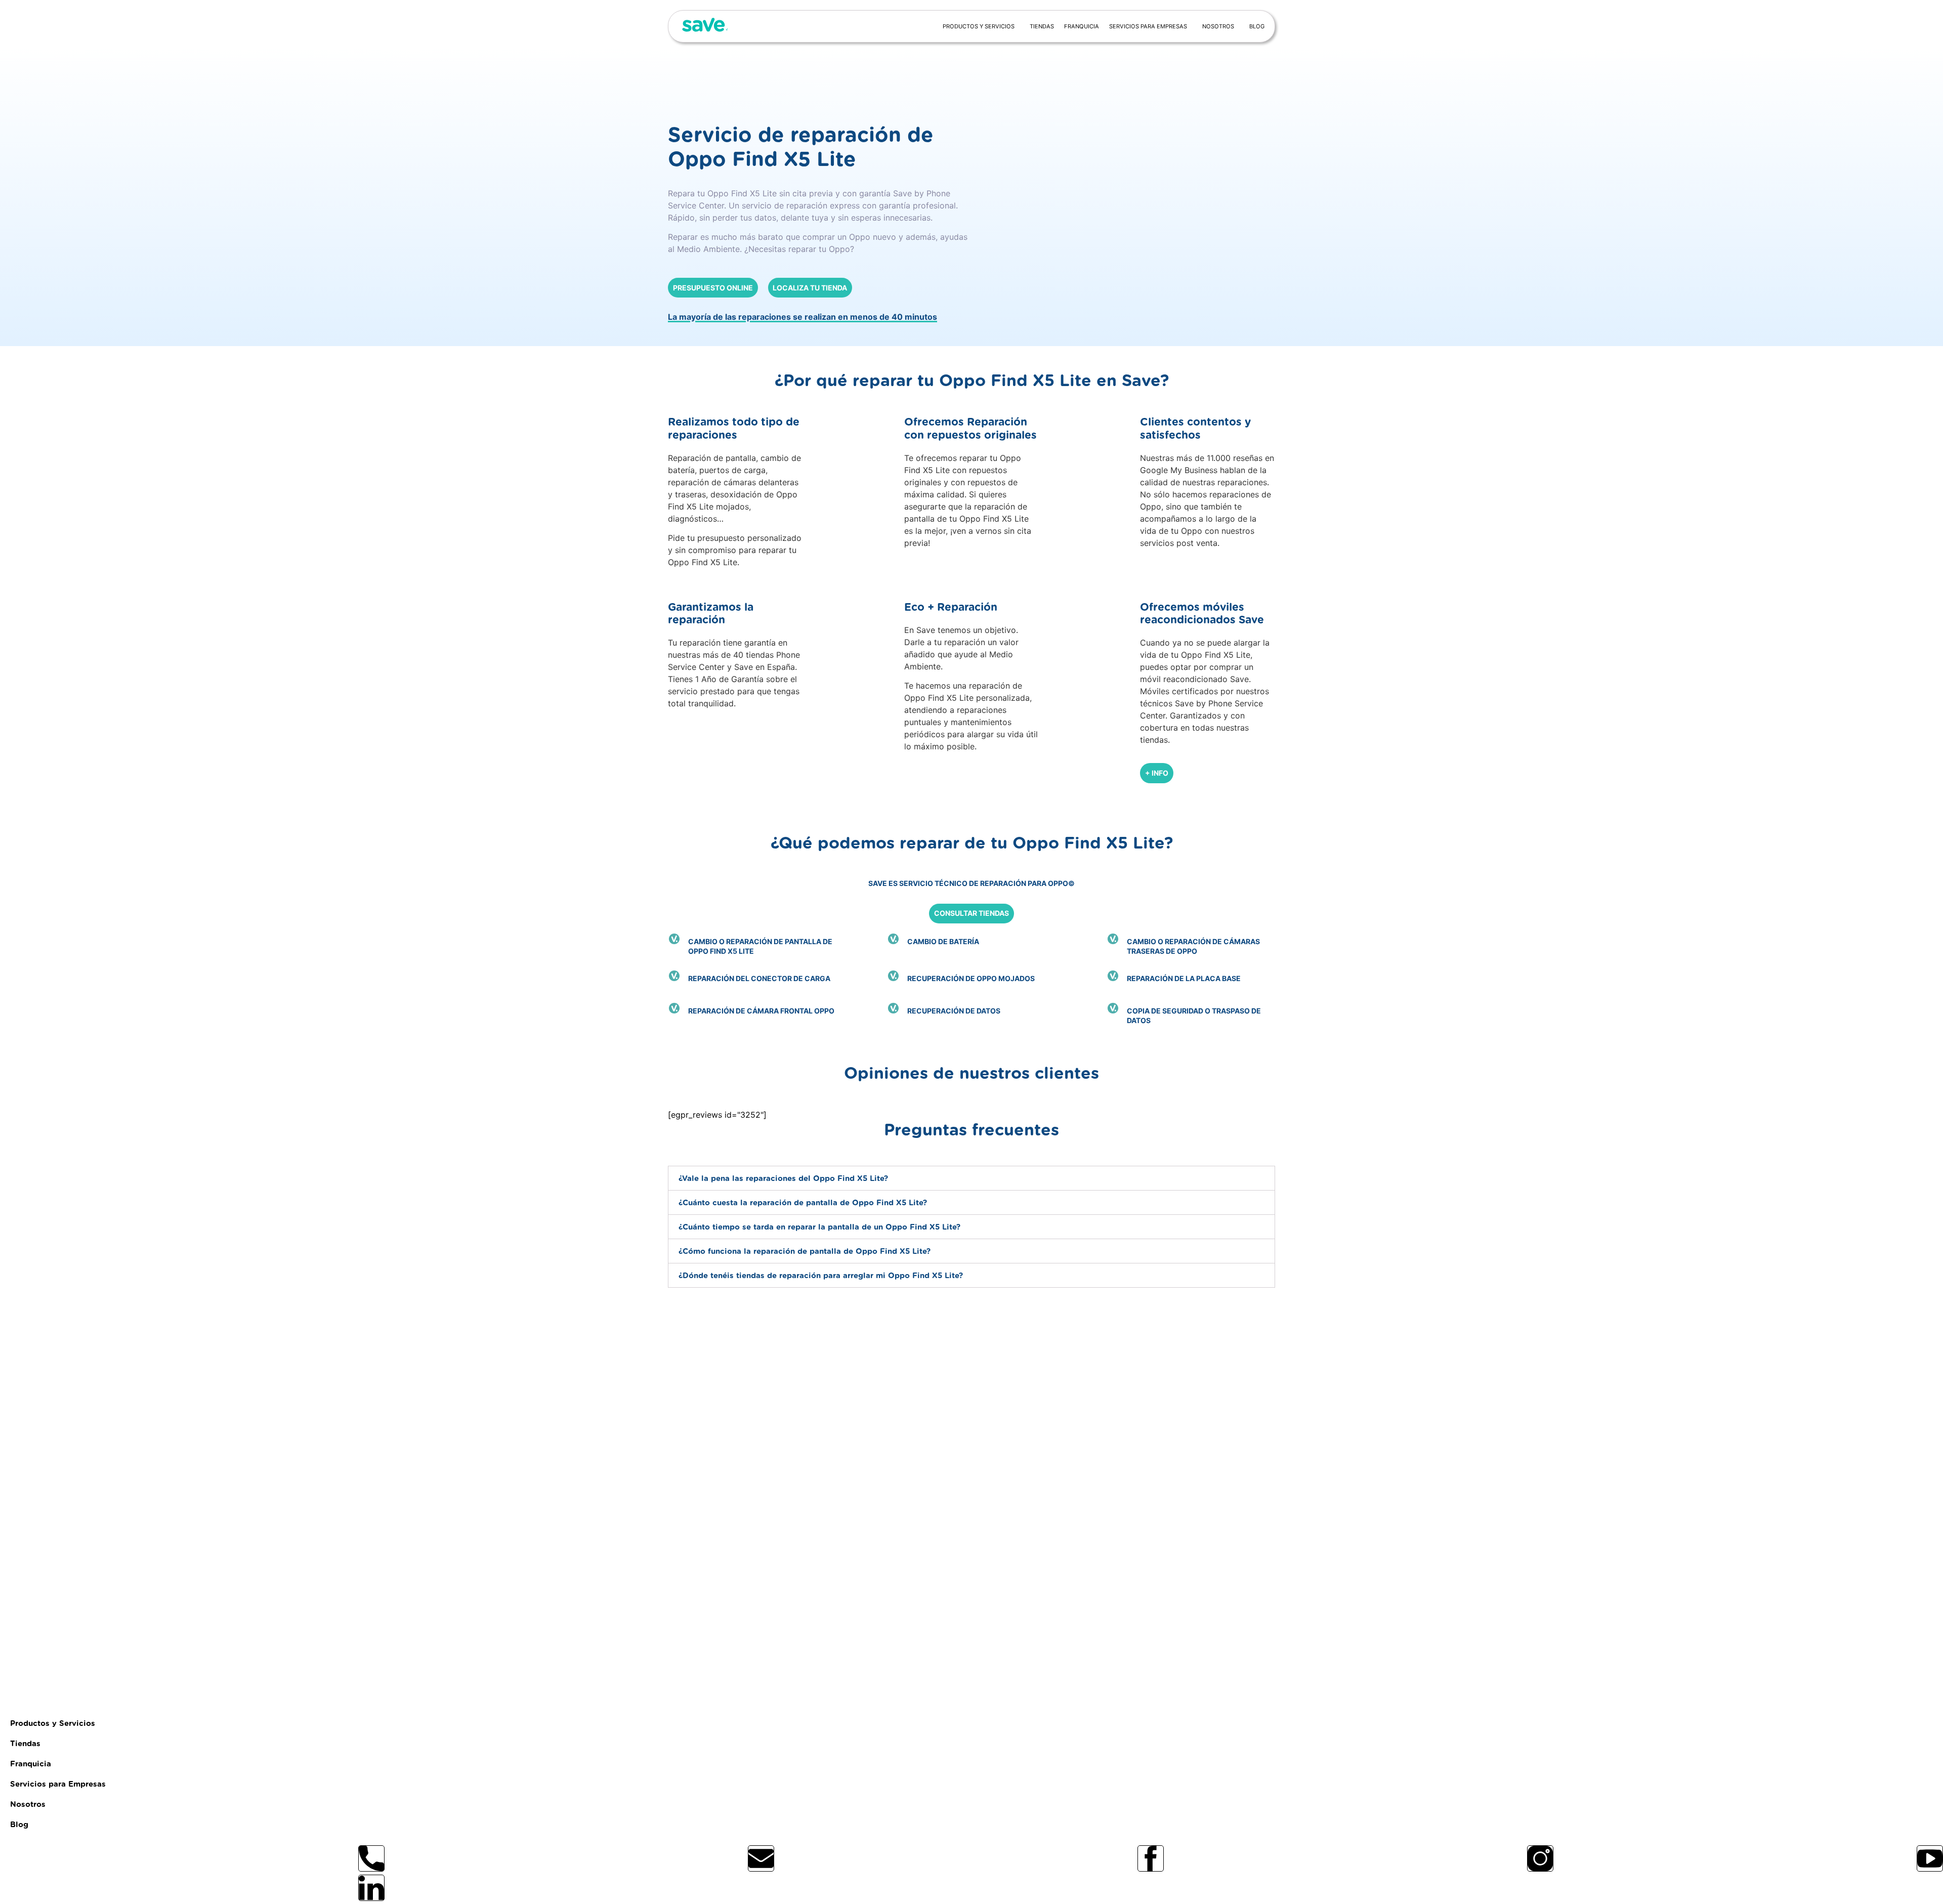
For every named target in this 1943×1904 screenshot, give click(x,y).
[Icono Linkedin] (371, 1888)
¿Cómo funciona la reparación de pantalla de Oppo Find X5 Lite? (805, 1252)
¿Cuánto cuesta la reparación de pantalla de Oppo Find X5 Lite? (803, 1203)
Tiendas (1042, 26)
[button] (971, 1178)
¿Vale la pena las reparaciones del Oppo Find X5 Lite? (783, 1179)
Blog (1257, 26)
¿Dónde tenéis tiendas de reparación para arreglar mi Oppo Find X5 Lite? (821, 1276)
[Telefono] (371, 1858)
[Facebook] (1151, 1858)
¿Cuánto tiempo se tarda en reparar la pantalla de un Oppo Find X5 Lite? (819, 1227)
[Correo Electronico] (761, 1858)
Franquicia (1082, 26)
